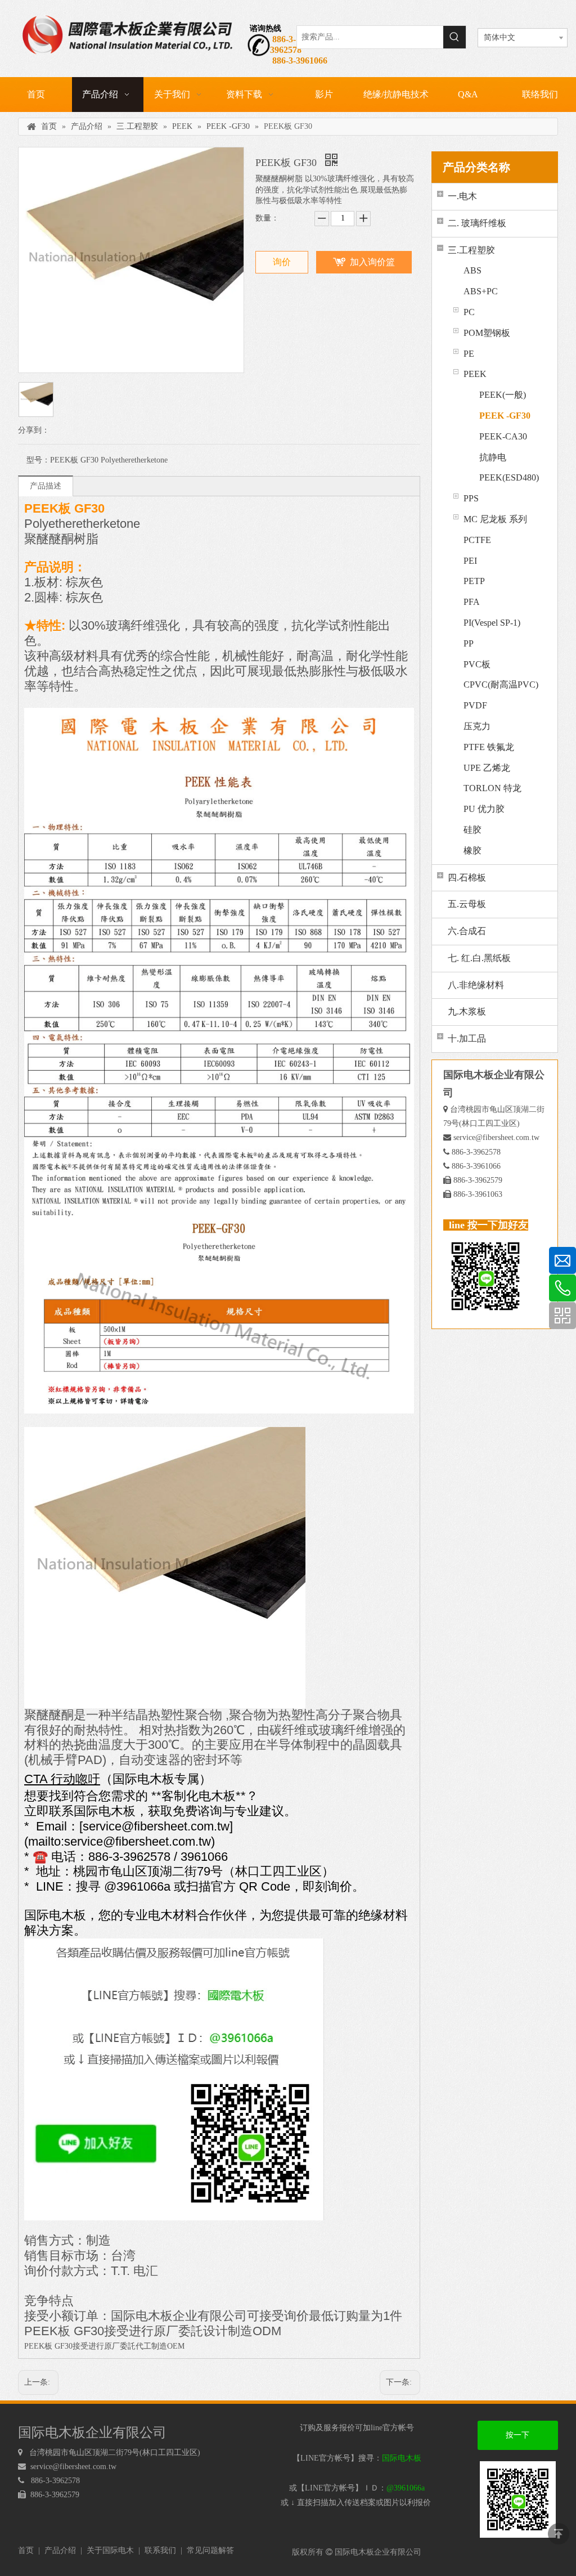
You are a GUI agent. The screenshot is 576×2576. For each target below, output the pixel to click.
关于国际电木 (110, 2550)
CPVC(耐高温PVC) (501, 685)
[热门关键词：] (454, 37)
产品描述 (46, 486)
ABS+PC (481, 291)
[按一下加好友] (174, 1945)
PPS (471, 498)
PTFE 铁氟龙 (489, 747)
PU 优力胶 (484, 809)
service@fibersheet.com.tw (496, 1137)
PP (469, 643)
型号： (38, 460)
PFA (472, 602)
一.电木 (462, 196)
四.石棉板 (467, 878)
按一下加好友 (517, 2440)
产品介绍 (60, 2550)
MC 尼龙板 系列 (495, 519)
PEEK (475, 374)
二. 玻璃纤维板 (477, 223)
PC (469, 312)
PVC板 (477, 664)
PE (469, 354)
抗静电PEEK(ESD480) (509, 468)
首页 (26, 2550)
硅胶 (472, 830)
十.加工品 (467, 1038)
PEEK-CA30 (503, 436)
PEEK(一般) (503, 395)
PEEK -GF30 (505, 416)
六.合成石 (467, 931)
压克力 (477, 726)
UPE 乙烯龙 (487, 768)
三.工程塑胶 (471, 250)
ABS (472, 270)
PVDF (475, 705)
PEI (470, 561)
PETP (474, 581)
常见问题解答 (210, 2550)
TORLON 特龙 (492, 788)
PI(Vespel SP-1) (492, 623)
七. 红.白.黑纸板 (479, 958)
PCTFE (477, 540)
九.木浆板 (467, 1011)
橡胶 (472, 851)
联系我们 (160, 2550)
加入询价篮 (372, 262)
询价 (282, 262)
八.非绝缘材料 (476, 985)
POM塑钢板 (487, 333)
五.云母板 (467, 904)
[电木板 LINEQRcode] (518, 2499)
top (559, 2534)
